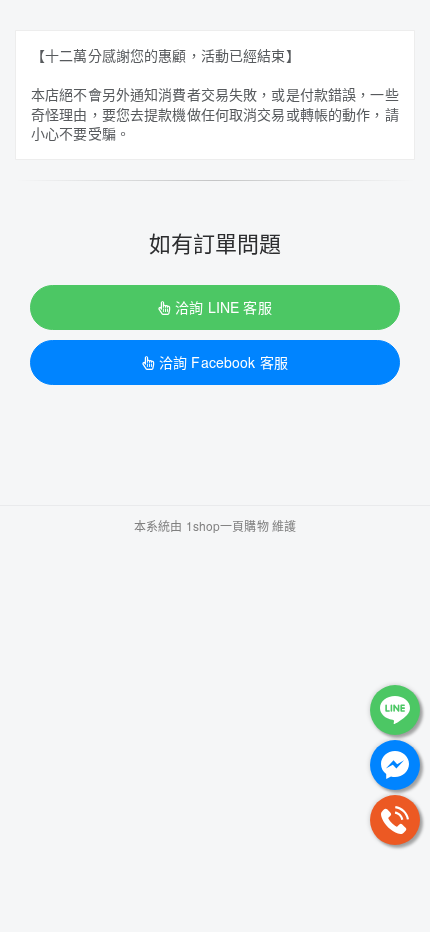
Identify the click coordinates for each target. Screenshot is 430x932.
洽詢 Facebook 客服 (223, 362)
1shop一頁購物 (227, 525)
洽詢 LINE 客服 (223, 307)
